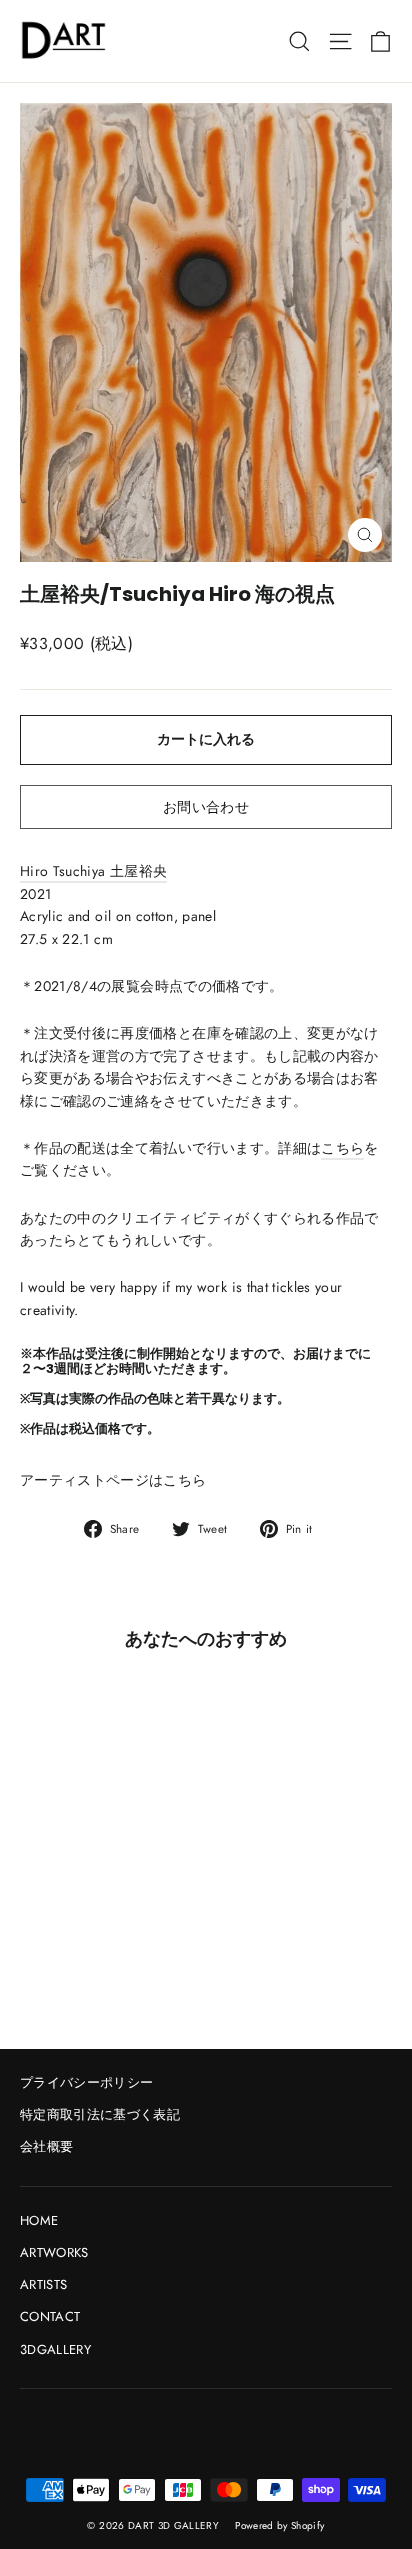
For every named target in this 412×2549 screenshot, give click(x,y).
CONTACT (50, 2316)
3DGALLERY (55, 2349)
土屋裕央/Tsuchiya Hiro (137, 594)
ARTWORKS (54, 2252)
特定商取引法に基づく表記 (100, 2114)
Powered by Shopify (279, 2525)
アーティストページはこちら (113, 1480)
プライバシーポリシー (87, 2082)
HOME (39, 2220)
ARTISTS (43, 2284)
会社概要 (46, 2146)
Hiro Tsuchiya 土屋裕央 (93, 871)
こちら (342, 1148)
